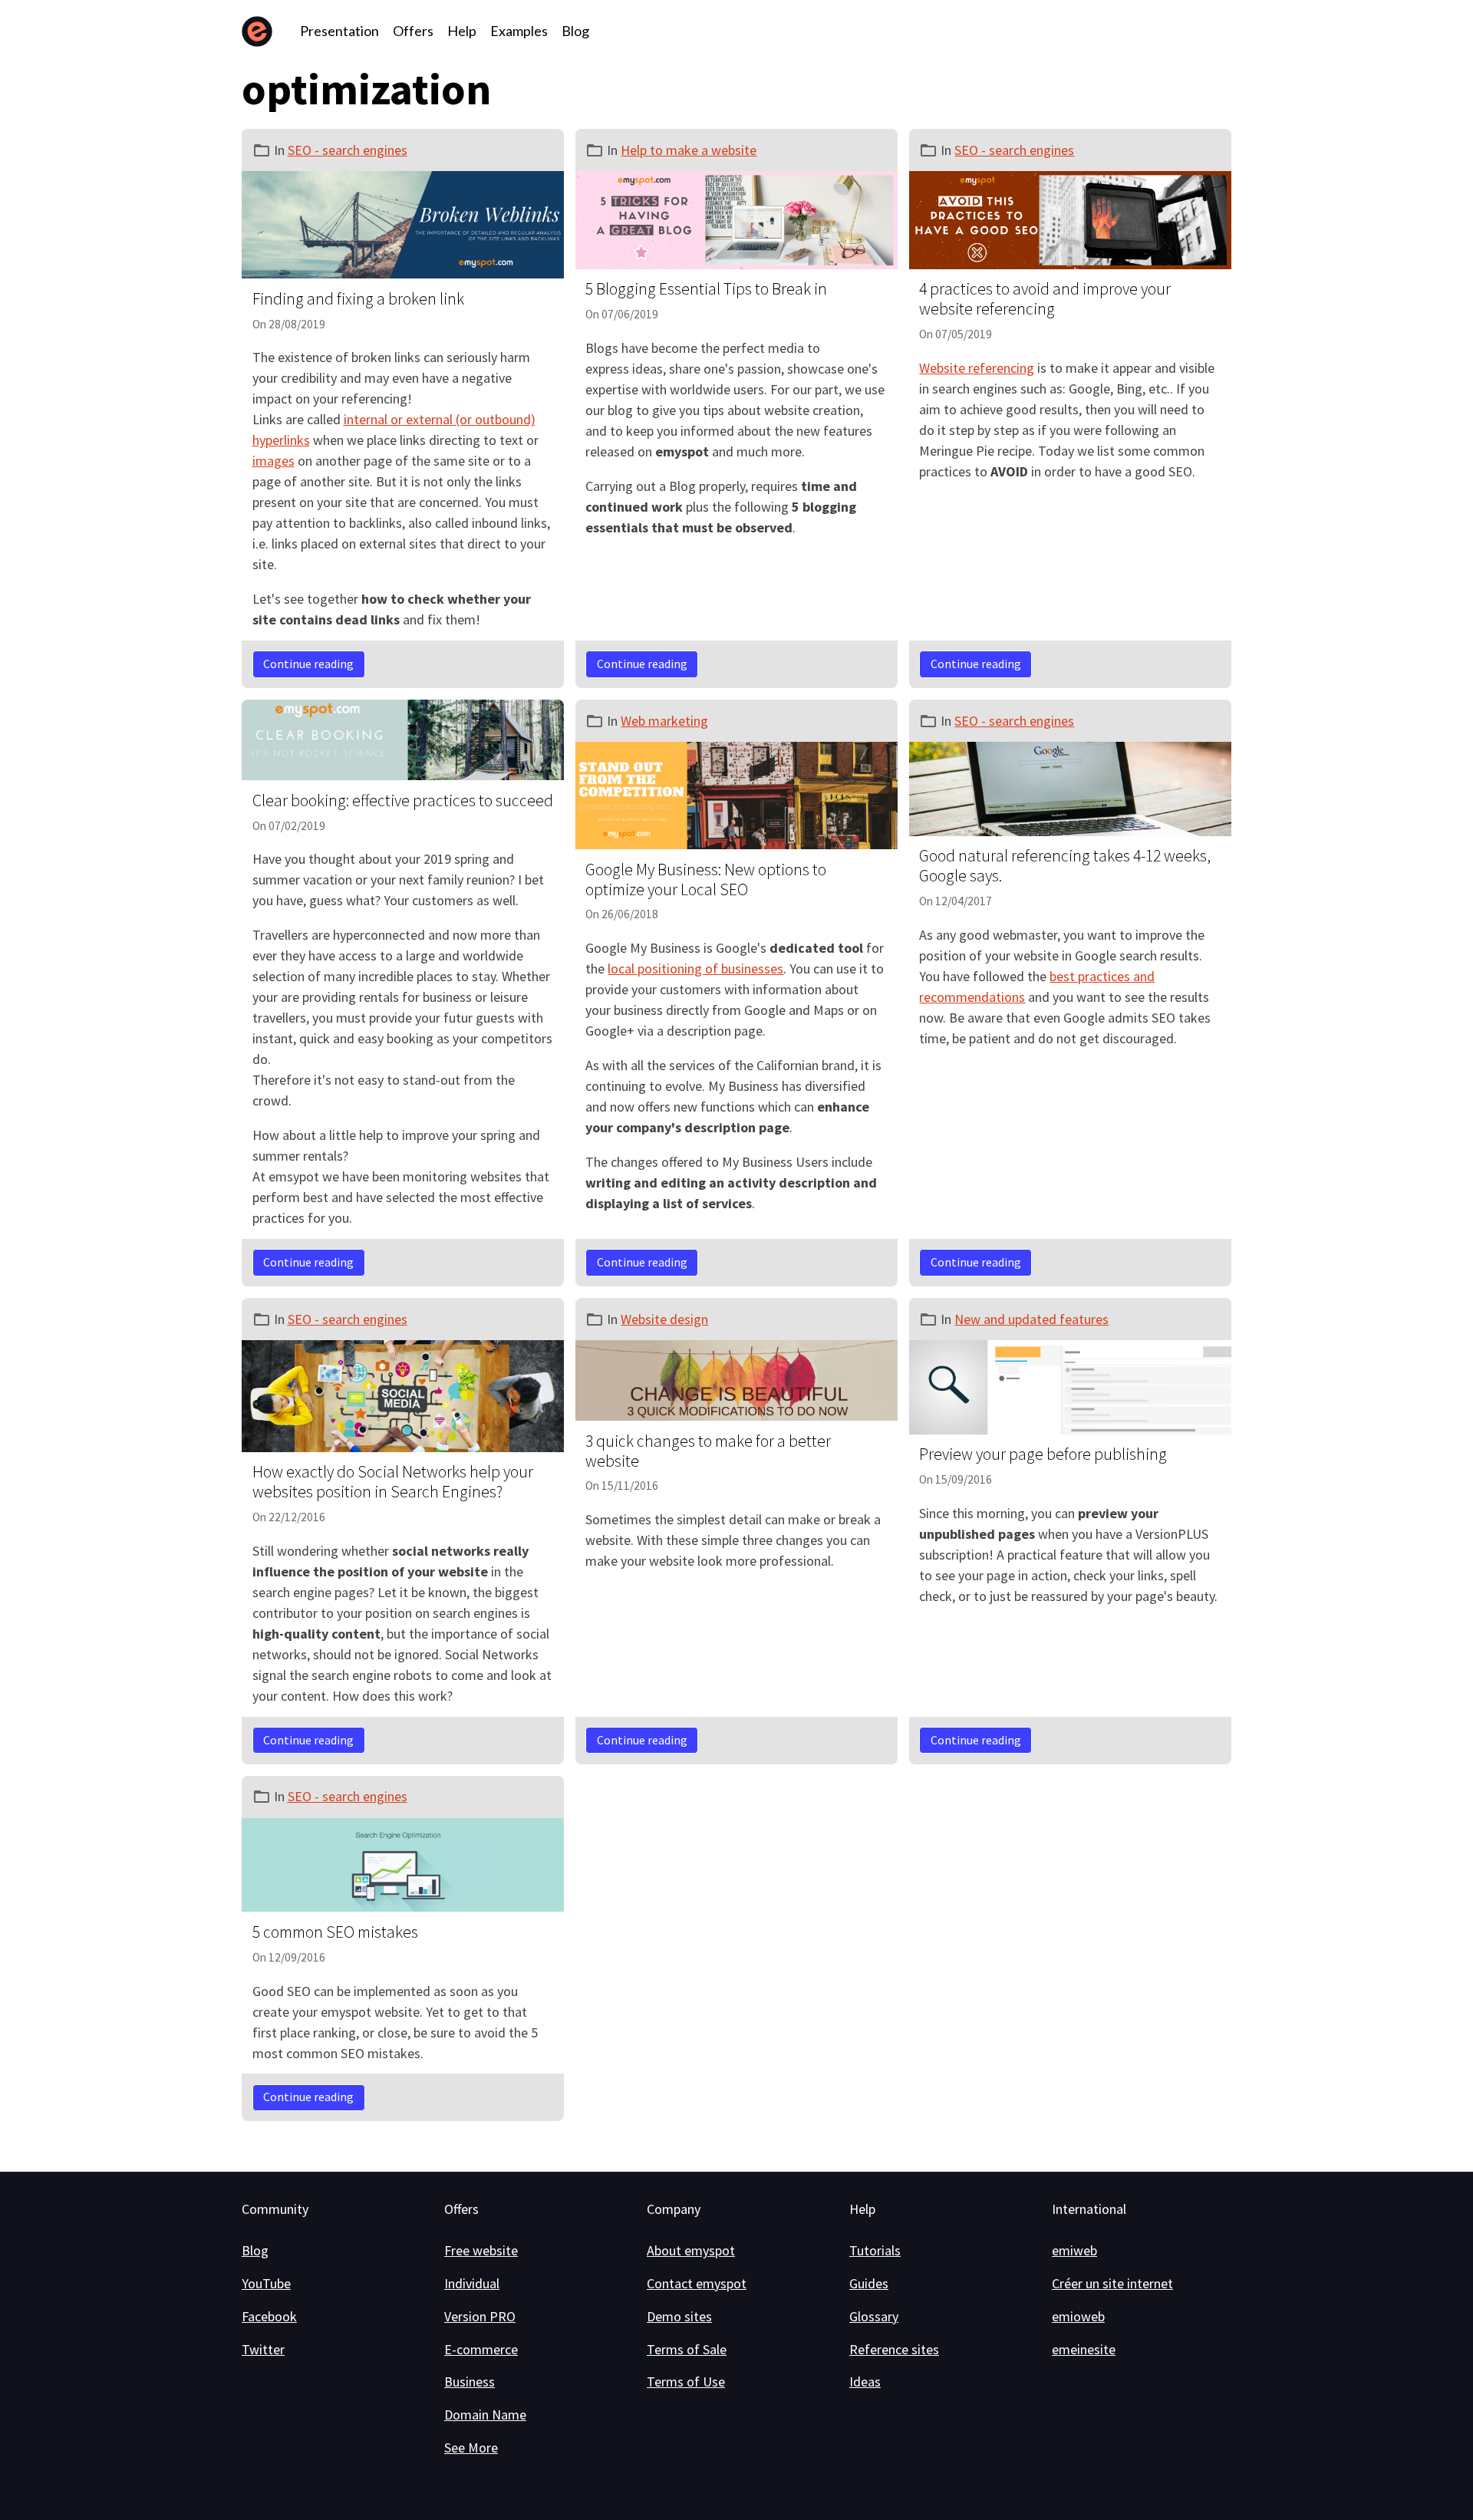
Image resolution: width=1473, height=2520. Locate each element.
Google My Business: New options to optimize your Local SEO (706, 880)
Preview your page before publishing (1043, 1454)
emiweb (1074, 2250)
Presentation (339, 31)
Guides (869, 2283)
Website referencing (977, 368)
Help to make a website (689, 150)
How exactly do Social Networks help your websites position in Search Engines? (393, 1482)
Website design (664, 1319)
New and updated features (1031, 1319)
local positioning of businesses (695, 968)
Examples (519, 31)
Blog (575, 31)
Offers (413, 31)
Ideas (865, 2382)
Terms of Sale (687, 2349)
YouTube (266, 2283)
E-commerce (481, 2349)
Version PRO (480, 2316)
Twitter (263, 2349)
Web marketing (664, 721)
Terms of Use (686, 2382)
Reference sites (894, 2349)
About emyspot (691, 2250)
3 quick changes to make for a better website (708, 1451)
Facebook (269, 2316)
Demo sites (679, 2316)
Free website (481, 2250)
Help (462, 31)
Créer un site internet (1112, 2283)
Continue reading (308, 664)
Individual (472, 2283)
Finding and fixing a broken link (358, 299)
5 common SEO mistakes (335, 1932)
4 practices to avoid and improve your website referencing (1045, 299)
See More (471, 2448)
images (274, 461)
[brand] (260, 31)
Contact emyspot (697, 2283)
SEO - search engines (348, 150)
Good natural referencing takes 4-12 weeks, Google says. (1065, 866)
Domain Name (485, 2415)
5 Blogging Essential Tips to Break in (706, 289)
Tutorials (875, 2250)
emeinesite (1084, 2349)
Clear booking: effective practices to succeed (403, 800)
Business (470, 2382)
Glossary (874, 2316)
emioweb (1078, 2316)
